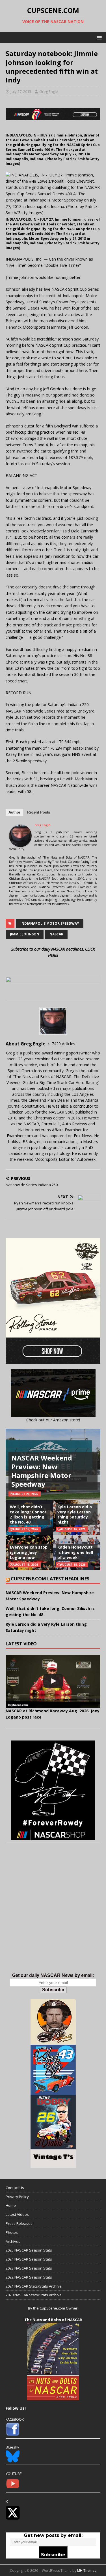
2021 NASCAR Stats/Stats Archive (34, 2286)
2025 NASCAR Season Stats (29, 2250)
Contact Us (15, 2188)
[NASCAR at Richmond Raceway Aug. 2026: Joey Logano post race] (53, 1681)
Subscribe (53, 1990)
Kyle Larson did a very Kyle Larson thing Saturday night (75, 1515)
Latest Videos (17, 2214)
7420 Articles (63, 1044)
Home (11, 2205)
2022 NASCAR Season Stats (29, 2277)
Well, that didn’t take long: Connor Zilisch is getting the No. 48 (28, 1515)
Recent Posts (39, 812)
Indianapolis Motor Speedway (50, 923)
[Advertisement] (53, 1913)
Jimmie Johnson (25, 934)
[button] (98, 37)
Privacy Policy (17, 2197)
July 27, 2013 (21, 91)
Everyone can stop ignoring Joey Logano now (29, 1552)
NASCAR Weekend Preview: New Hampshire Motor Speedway (42, 1471)
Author (14, 812)
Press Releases (19, 2223)
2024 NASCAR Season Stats (29, 2259)
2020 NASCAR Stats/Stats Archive (34, 2295)
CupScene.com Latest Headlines (50, 1579)
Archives (13, 2241)
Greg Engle (49, 91)
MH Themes (87, 2571)
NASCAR (56, 934)
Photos (12, 2232)
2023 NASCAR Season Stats (29, 2268)
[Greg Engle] (20, 844)
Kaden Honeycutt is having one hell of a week (75, 1552)
